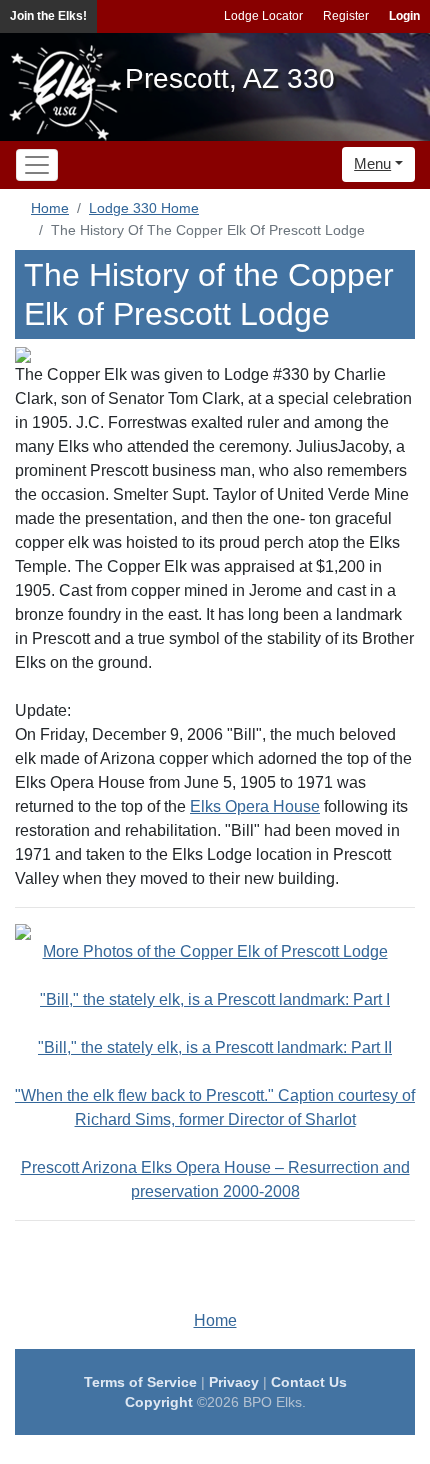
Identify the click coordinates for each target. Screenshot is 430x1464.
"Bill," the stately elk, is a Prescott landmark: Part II (215, 1047)
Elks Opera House (255, 806)
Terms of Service (140, 1382)
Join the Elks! (48, 16)
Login (404, 16)
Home (50, 208)
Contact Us (309, 1382)
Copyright (159, 1402)
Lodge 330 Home (144, 208)
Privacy (234, 1382)
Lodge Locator (263, 16)
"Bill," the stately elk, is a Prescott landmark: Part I (215, 999)
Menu (372, 163)
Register (346, 16)
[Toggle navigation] (37, 165)
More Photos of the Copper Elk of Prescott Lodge (215, 951)
